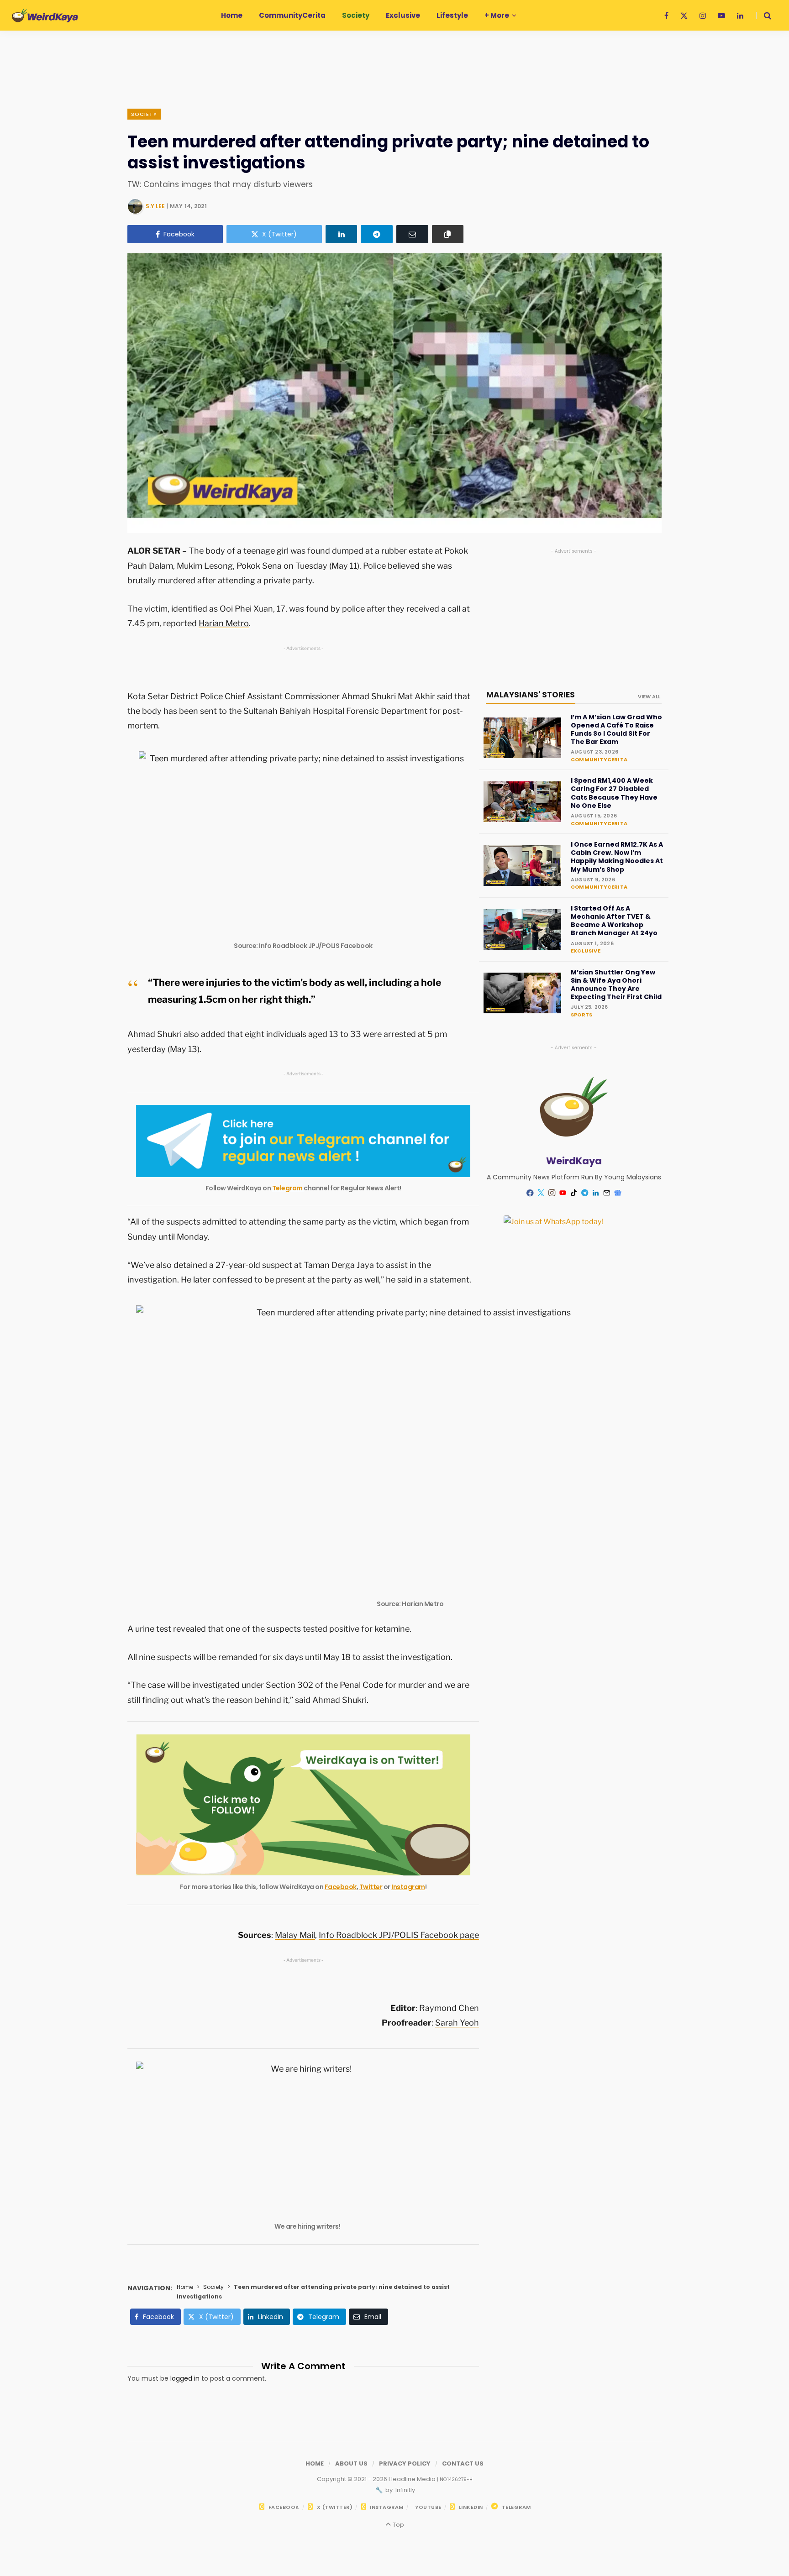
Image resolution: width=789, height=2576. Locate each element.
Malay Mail (295, 1935)
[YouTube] (563, 1193)
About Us (351, 2463)
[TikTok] (574, 1193)
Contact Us (463, 2463)
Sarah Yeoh (457, 2023)
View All (649, 696)
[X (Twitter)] (541, 1193)
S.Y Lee (155, 206)
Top (397, 2525)
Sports (581, 1015)
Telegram (288, 1188)
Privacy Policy (405, 2463)
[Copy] (448, 234)
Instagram (408, 1887)
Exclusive (586, 951)
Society (144, 114)
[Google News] (618, 1193)
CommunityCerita (599, 759)
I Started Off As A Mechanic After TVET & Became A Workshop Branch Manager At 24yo (614, 921)
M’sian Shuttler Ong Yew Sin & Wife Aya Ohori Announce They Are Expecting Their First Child (616, 985)
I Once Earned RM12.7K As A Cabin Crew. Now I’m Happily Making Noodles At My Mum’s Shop (617, 857)
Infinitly (405, 2490)
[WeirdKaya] (45, 16)
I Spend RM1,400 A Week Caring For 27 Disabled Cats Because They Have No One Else (614, 793)
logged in (185, 2378)
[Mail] (607, 1193)
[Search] (764, 16)
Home (185, 2287)
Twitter (371, 1887)
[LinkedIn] (342, 234)
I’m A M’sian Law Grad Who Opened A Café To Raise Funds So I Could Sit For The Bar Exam (616, 730)
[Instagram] (552, 1193)
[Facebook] (530, 1193)
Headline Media (413, 2479)
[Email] (412, 234)
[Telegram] (377, 234)
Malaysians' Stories (531, 695)
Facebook (341, 1887)
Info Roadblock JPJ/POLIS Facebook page (399, 1935)
